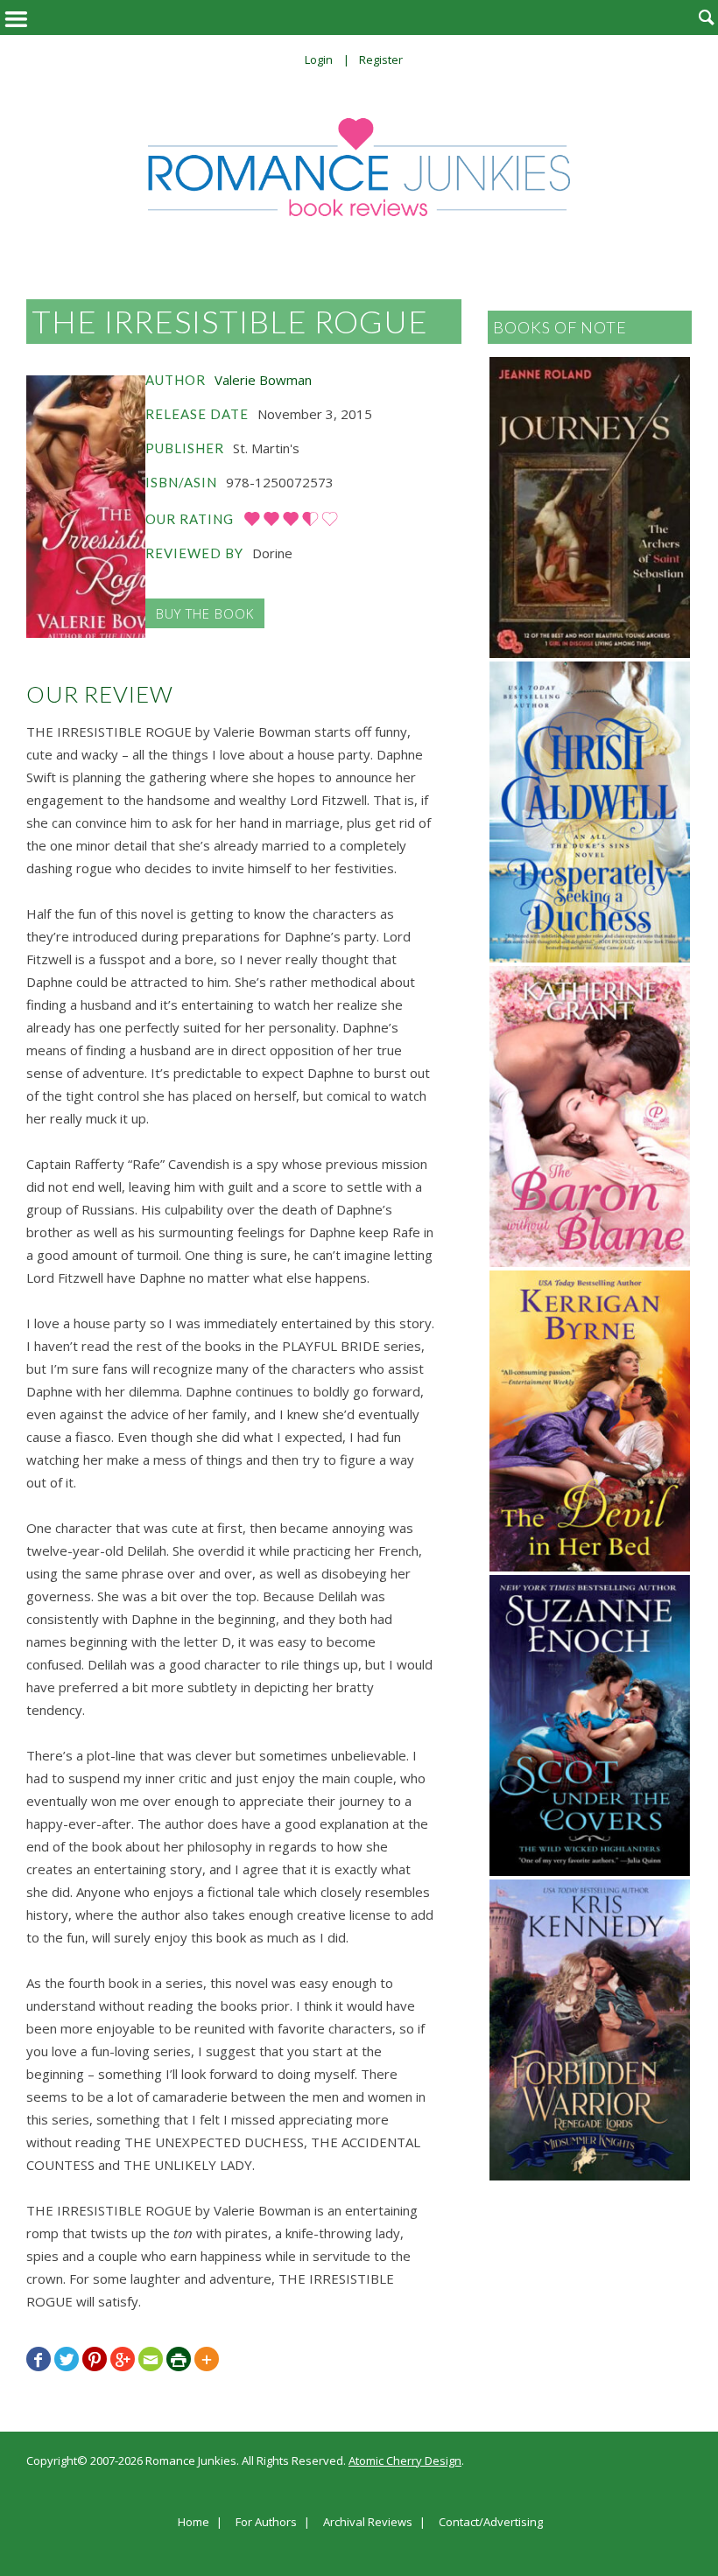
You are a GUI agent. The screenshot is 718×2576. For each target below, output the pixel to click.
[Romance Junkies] (359, 167)
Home (194, 2523)
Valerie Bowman (263, 380)
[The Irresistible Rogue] (86, 507)
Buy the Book (205, 613)
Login (319, 59)
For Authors (266, 2523)
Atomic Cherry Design (405, 2460)
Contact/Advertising (491, 2523)
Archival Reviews (368, 2523)
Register (381, 59)
